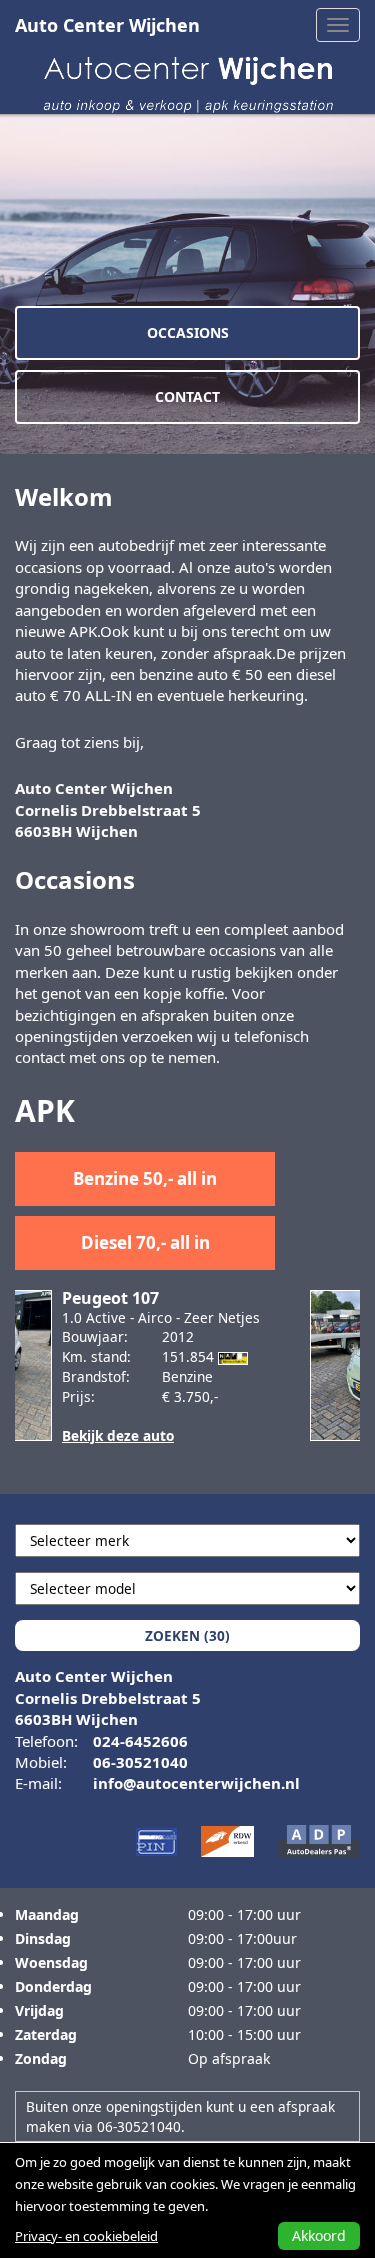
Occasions (188, 332)
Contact (187, 396)
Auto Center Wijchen (107, 25)
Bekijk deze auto (109, 1435)
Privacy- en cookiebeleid (86, 2236)
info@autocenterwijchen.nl (196, 1783)
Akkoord (319, 2235)
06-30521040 (140, 1762)
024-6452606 (140, 1741)
